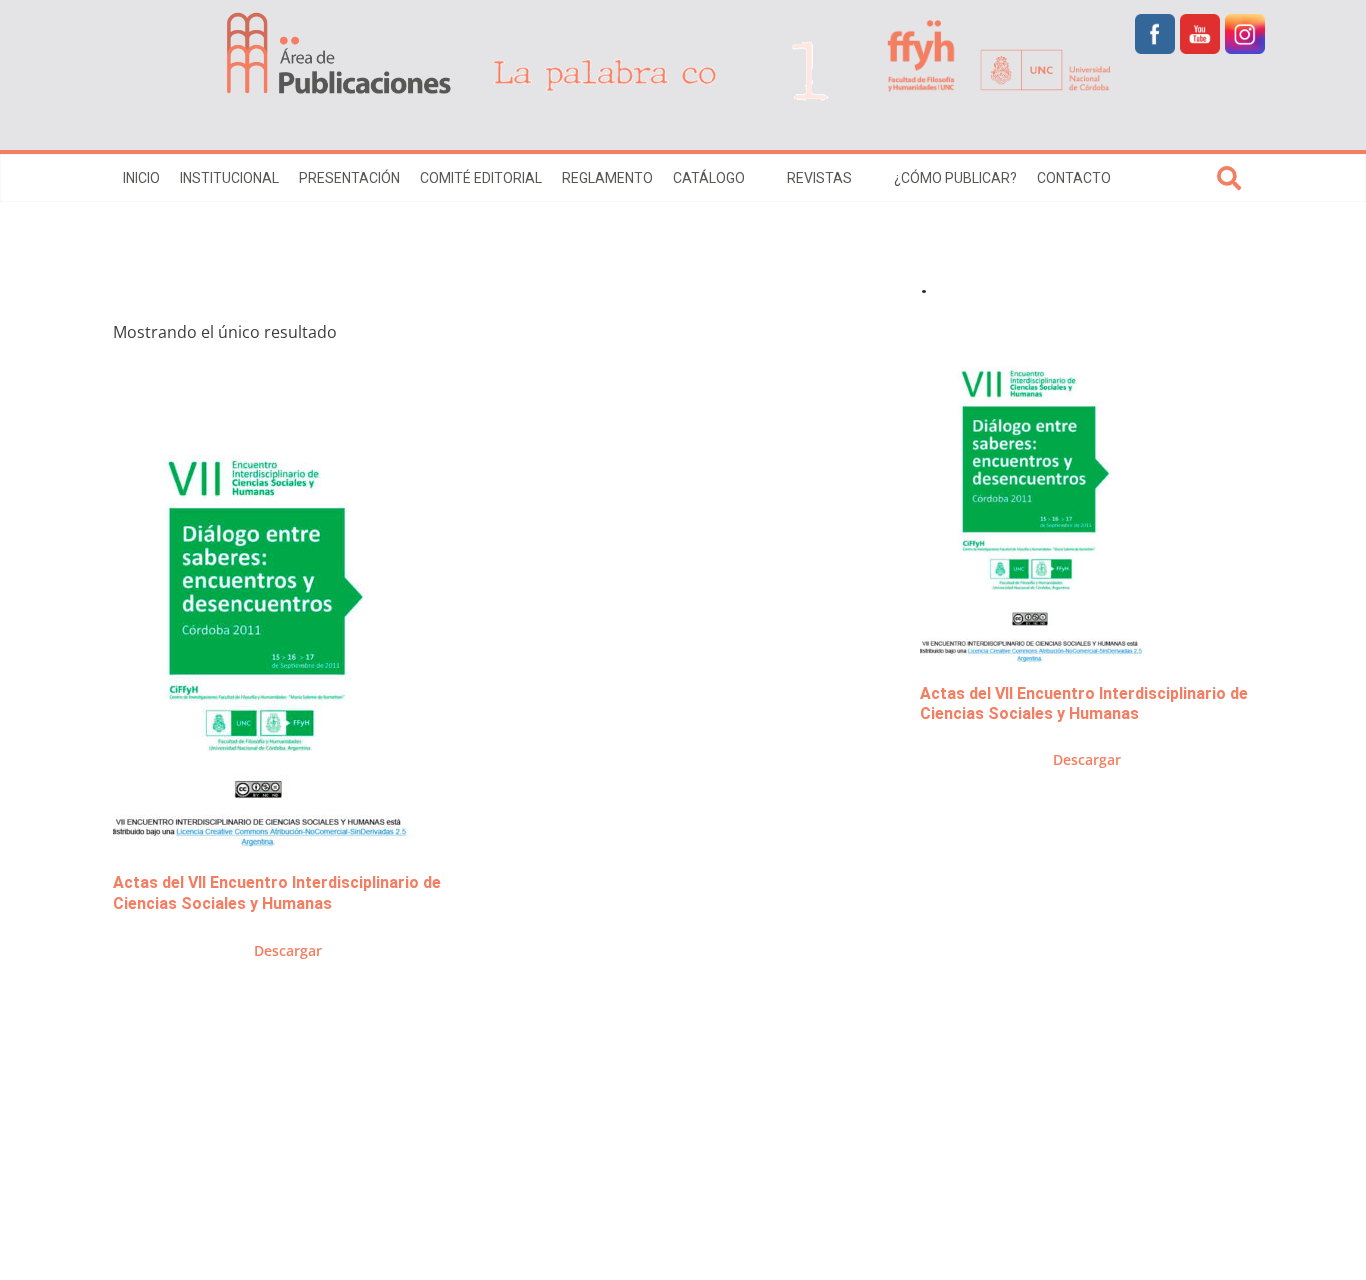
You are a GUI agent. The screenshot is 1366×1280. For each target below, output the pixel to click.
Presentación (349, 178)
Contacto (1074, 178)
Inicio (141, 178)
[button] (756, 178)
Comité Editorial (481, 178)
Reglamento (607, 178)
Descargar (288, 950)
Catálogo (709, 178)
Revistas (819, 178)
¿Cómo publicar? (955, 178)
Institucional (229, 178)
